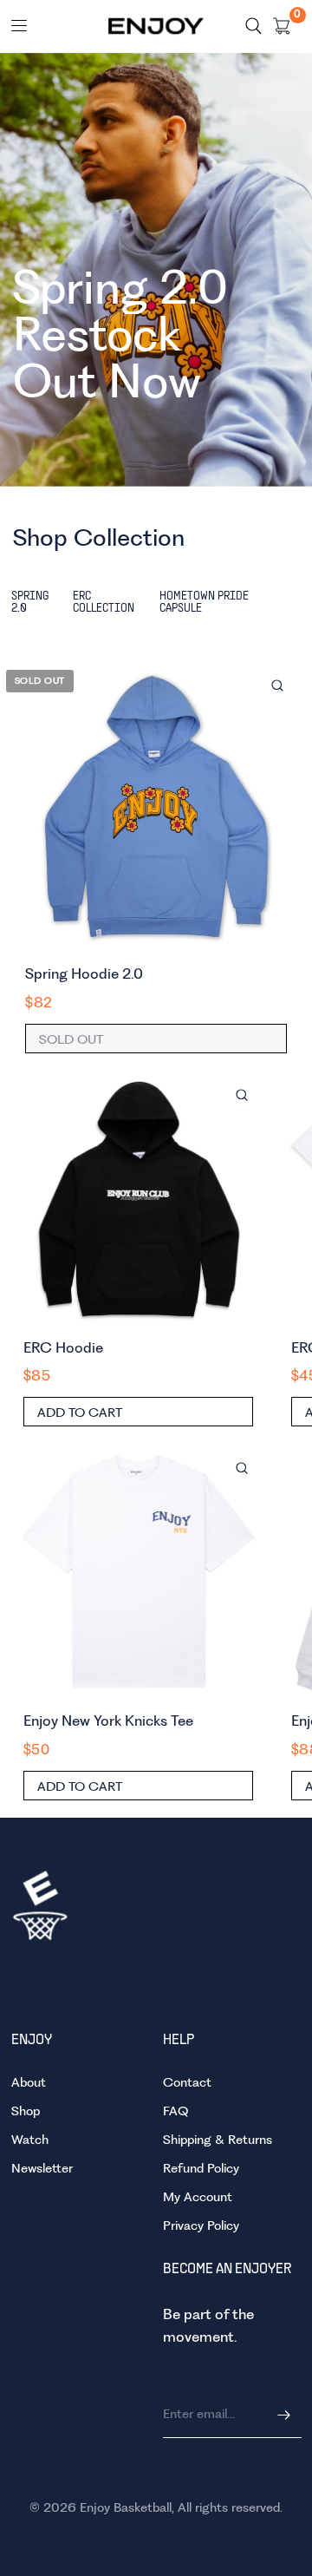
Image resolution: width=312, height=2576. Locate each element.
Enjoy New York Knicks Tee (108, 1722)
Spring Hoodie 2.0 (84, 975)
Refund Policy (201, 2169)
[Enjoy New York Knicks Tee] (139, 1571)
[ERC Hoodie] (139, 1198)
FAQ (175, 2112)
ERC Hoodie (63, 1349)
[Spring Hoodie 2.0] (156, 806)
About (29, 2083)
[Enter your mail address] (284, 2415)
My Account (198, 2198)
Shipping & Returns (218, 2140)
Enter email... (201, 2381)
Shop (26, 2112)
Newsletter (42, 2169)
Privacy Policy (201, 2226)
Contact (187, 2083)
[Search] (253, 26)
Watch (30, 2140)
